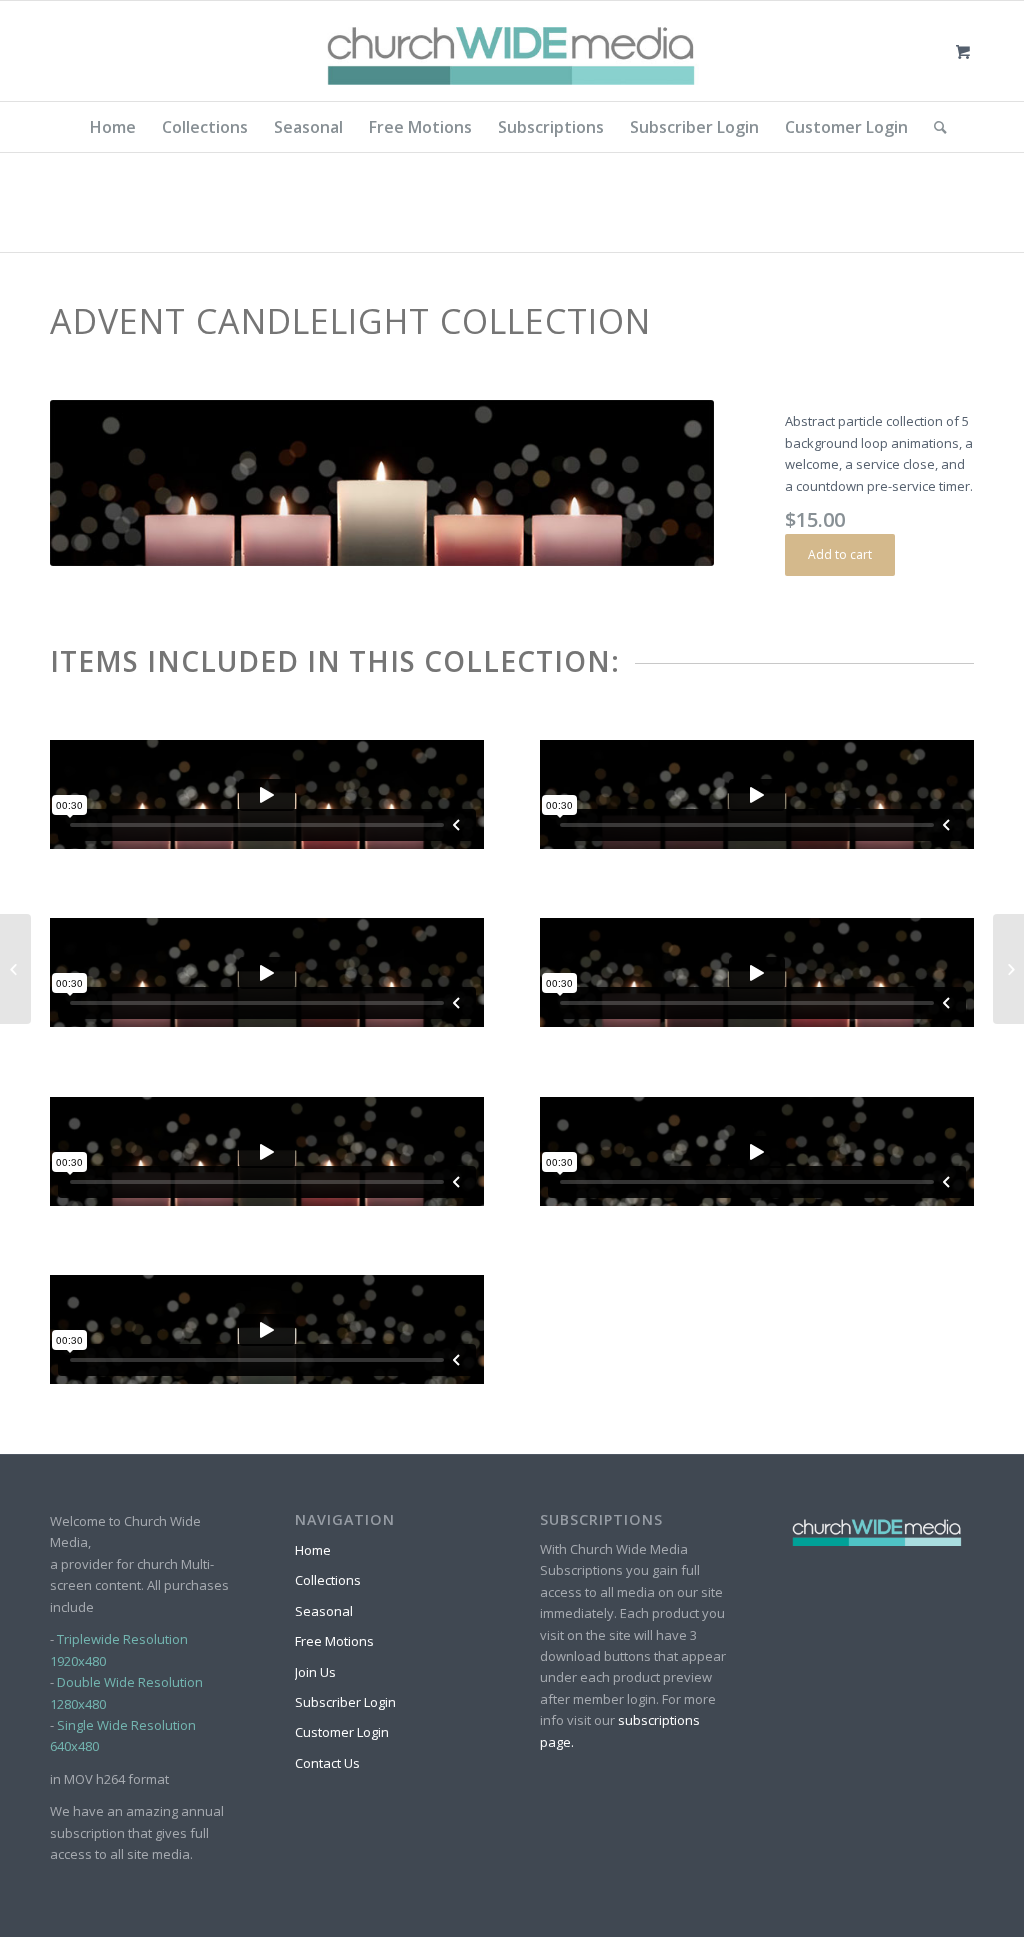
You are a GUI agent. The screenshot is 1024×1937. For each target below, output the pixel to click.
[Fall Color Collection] (15, 969)
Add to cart (840, 554)
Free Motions (334, 1641)
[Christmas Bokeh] (1008, 969)
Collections (328, 1580)
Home (313, 1550)
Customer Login (342, 1732)
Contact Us (327, 1763)
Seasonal (324, 1611)
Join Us (315, 1672)
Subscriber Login (345, 1702)
